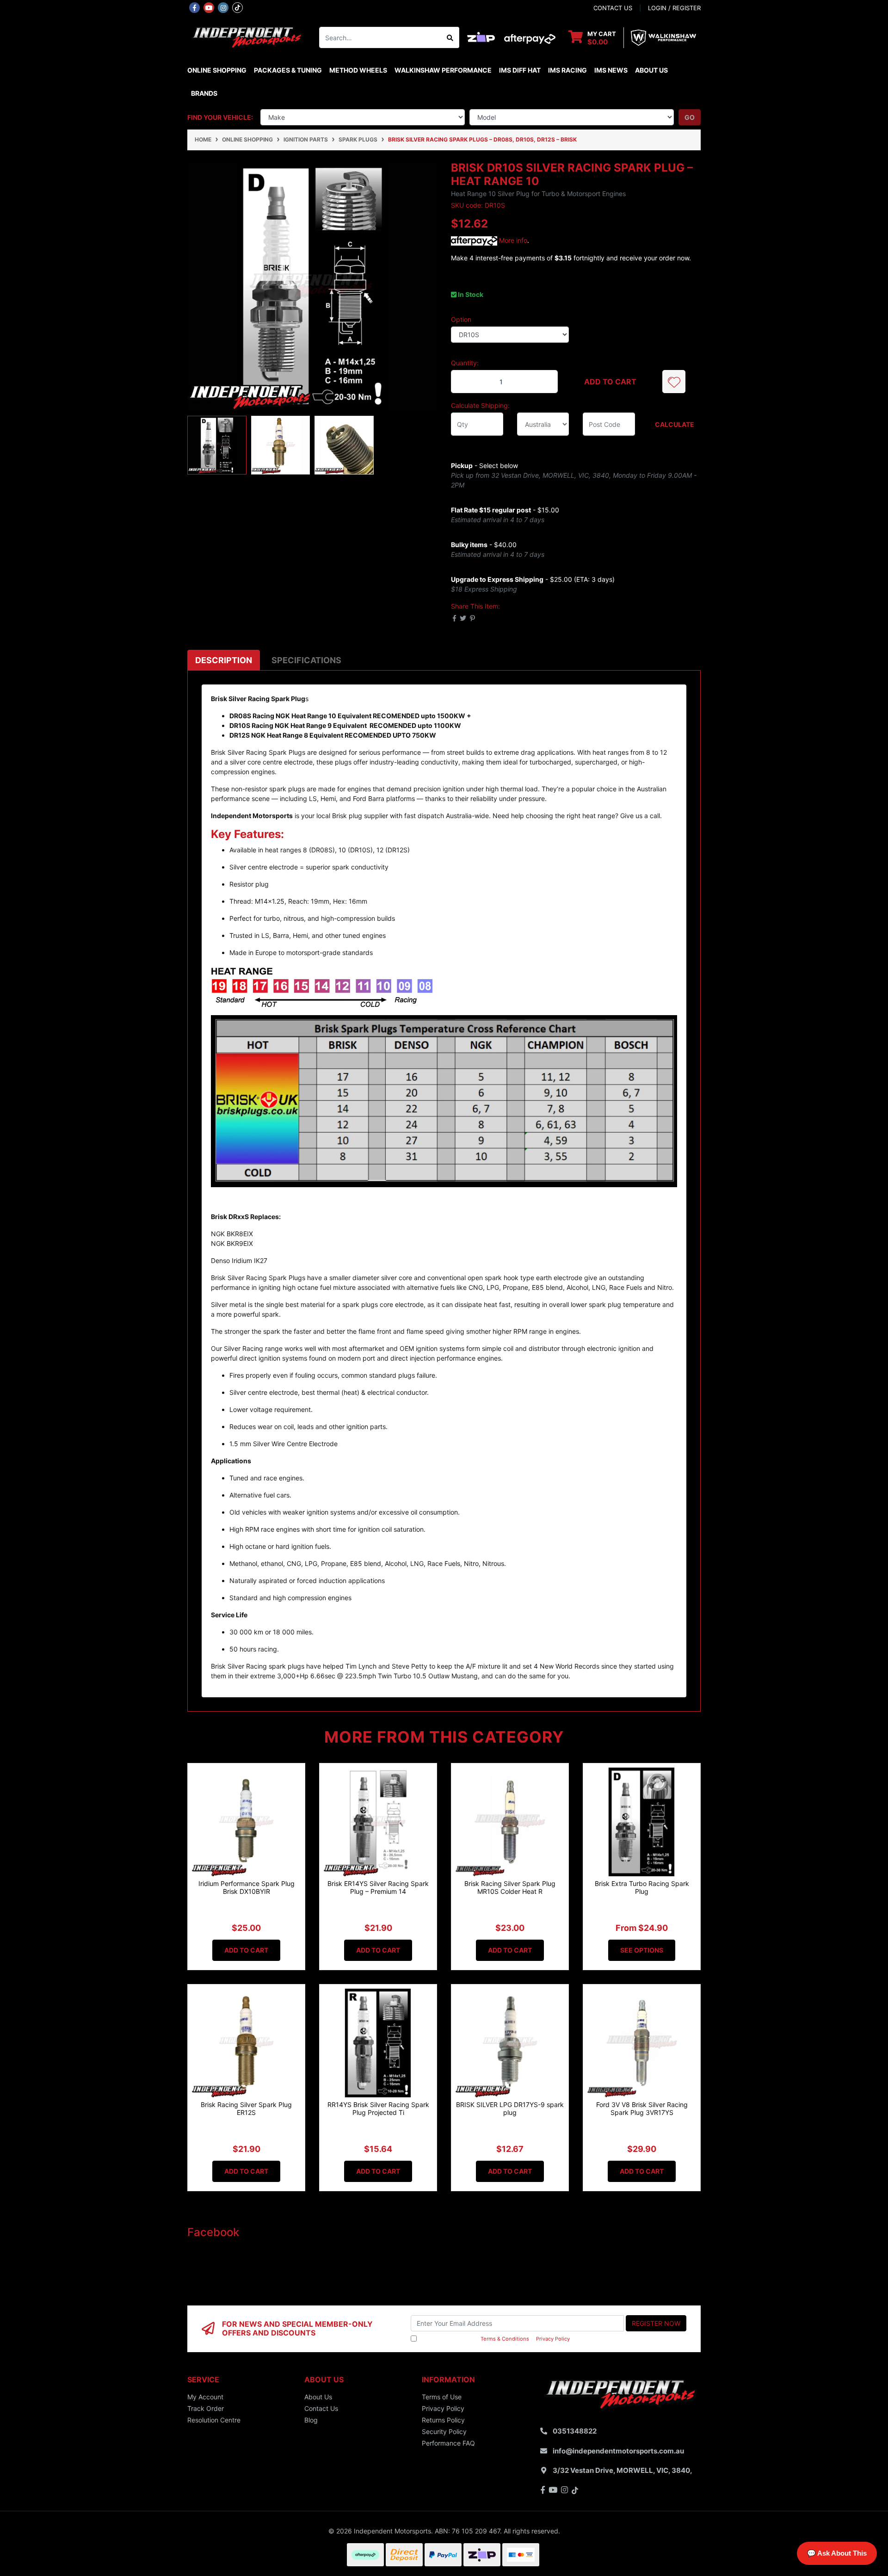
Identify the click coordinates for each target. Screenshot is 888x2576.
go (690, 117)
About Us (651, 70)
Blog (311, 2420)
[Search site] (450, 37)
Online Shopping (217, 70)
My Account (205, 2397)
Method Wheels (358, 70)
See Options (642, 1950)
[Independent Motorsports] (246, 37)
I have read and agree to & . (495, 2339)
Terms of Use (442, 2397)
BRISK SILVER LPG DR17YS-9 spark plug (510, 2108)
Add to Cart (610, 382)
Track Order (206, 2408)
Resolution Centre (214, 2420)
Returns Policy (443, 2420)
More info (512, 240)
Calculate (675, 424)
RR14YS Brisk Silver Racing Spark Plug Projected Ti (378, 2108)
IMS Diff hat (520, 70)
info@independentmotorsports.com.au (618, 2451)
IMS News (611, 70)
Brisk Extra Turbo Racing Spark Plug (642, 1887)
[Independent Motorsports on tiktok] (237, 7)
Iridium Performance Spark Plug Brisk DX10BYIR (247, 1887)
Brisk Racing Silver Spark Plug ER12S (246, 2108)
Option (461, 319)
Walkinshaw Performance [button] (443, 70)
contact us (613, 8)
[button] (674, 382)
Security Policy (444, 2431)
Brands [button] (204, 93)
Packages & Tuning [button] (288, 70)
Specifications (306, 660)
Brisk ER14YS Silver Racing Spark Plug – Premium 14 (378, 1887)
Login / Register (674, 8)
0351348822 (575, 2431)
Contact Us (321, 2408)
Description (224, 660)
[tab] (224, 660)
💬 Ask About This (837, 2553)
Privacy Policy (553, 2339)
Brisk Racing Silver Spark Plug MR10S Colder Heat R (510, 1887)
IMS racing (567, 70)
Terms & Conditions (505, 2339)
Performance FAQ (448, 2443)
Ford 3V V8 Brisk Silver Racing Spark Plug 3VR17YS (642, 2108)
